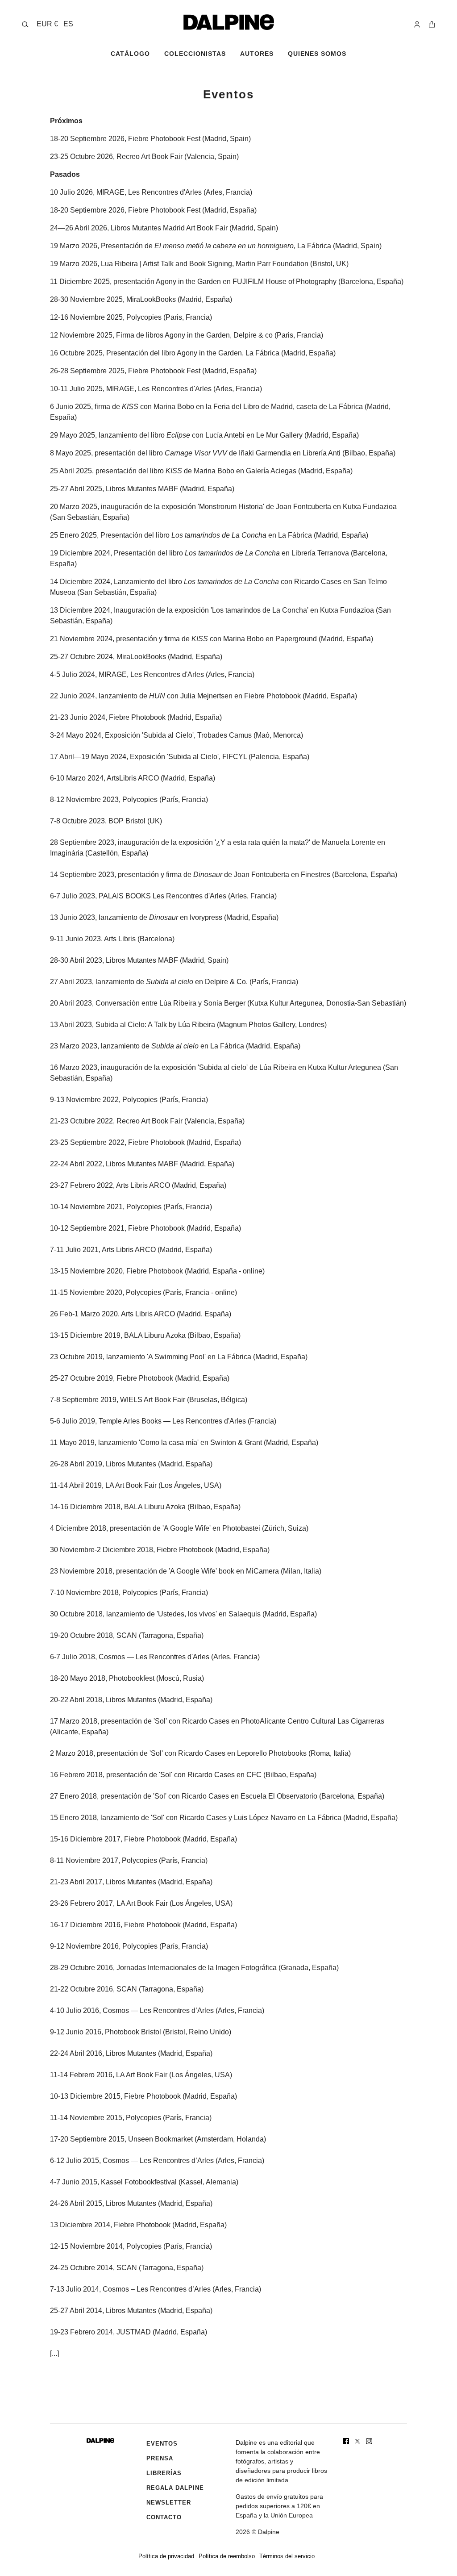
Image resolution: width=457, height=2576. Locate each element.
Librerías (164, 2473)
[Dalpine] (229, 22)
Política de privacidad (166, 2556)
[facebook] (346, 2441)
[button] (55, 24)
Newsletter (169, 2503)
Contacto (164, 2517)
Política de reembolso (227, 2556)
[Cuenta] (417, 24)
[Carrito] (432, 24)
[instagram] (369, 2441)
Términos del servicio (287, 2556)
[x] (357, 2441)
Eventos (162, 2444)
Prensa (160, 2458)
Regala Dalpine (175, 2488)
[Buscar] (25, 24)
